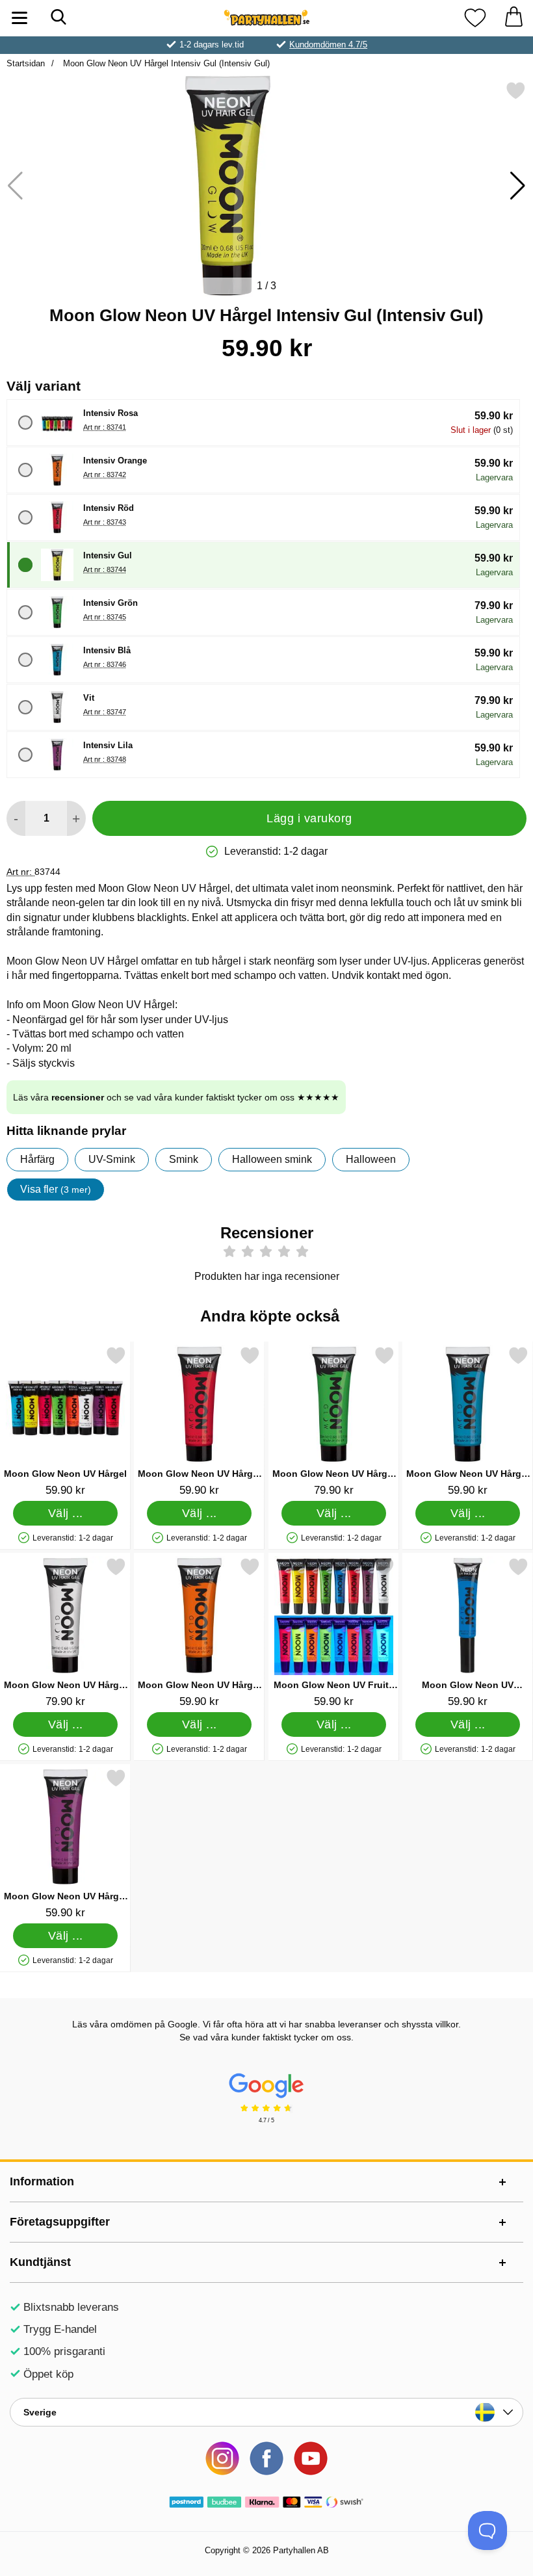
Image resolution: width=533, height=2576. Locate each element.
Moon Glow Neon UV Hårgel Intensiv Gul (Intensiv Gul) (165, 63)
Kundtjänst (40, 2262)
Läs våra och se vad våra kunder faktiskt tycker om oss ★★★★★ (176, 1097)
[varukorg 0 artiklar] (513, 18)
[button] (518, 186)
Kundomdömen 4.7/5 (328, 45)
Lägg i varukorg (309, 818)
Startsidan (26, 63)
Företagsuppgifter (60, 2222)
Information (42, 2181)
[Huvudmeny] (19, 18)
